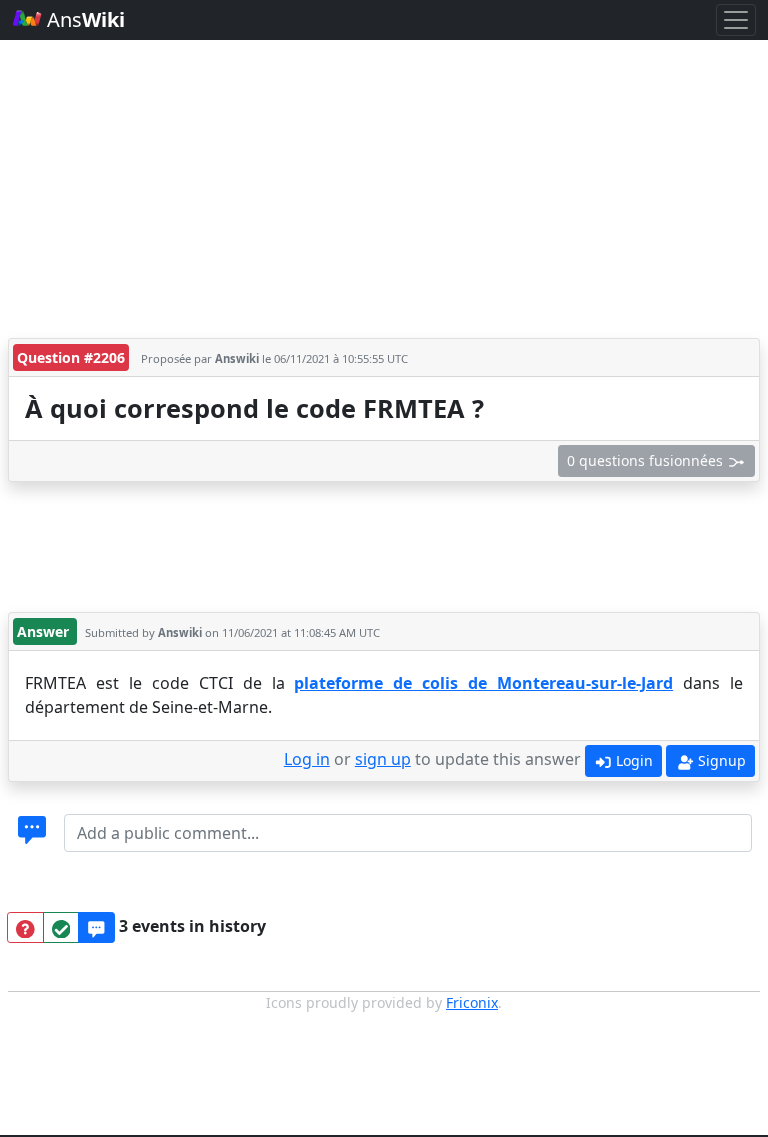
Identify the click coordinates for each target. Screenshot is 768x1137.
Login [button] (632, 760)
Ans (83, 19)
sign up (383, 759)
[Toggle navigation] (736, 20)
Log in (307, 759)
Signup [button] (720, 760)
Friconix (472, 1002)
